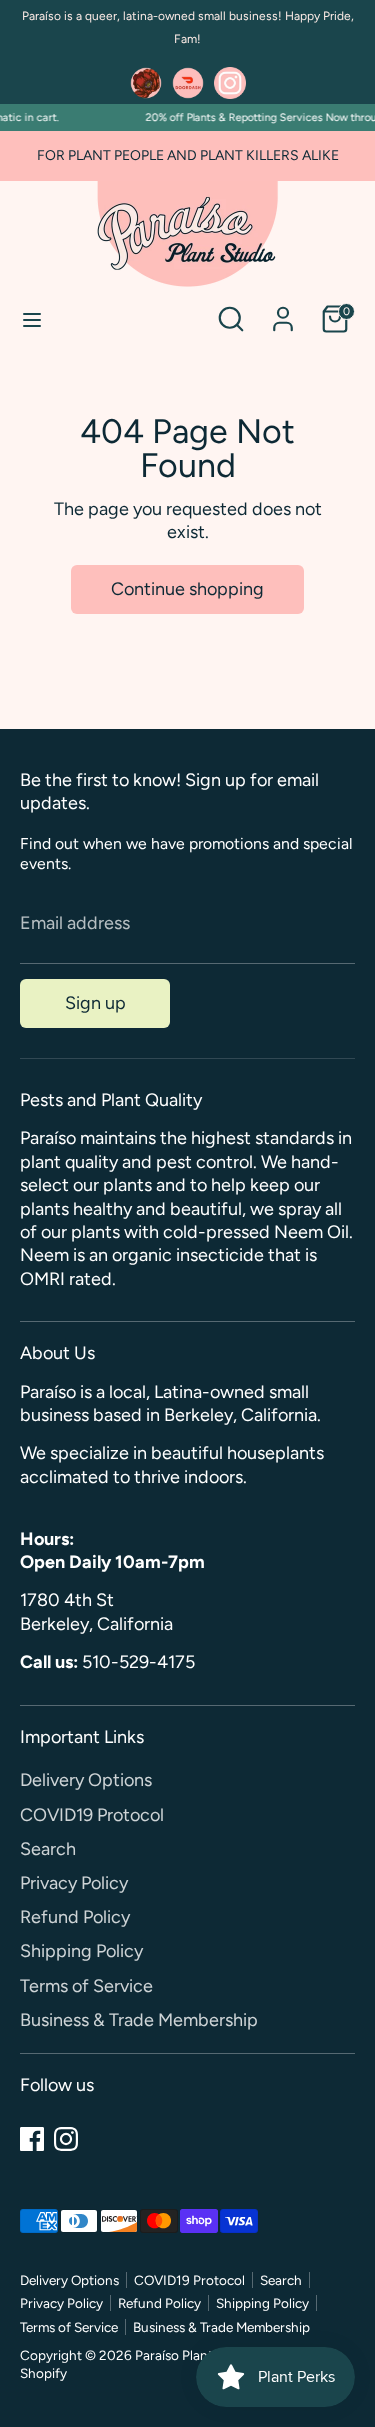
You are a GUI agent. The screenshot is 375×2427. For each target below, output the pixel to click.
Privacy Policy (74, 1883)
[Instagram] (66, 2139)
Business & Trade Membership (139, 2020)
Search (48, 1849)
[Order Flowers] (146, 83)
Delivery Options (86, 1780)
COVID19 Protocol (92, 1815)
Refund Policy (75, 1917)
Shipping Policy (81, 1951)
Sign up (95, 1003)
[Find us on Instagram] (230, 83)
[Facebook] (32, 2139)
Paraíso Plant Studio (195, 2355)
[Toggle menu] (32, 319)
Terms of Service (86, 1986)
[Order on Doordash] (188, 83)
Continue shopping (187, 589)
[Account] (283, 310)
